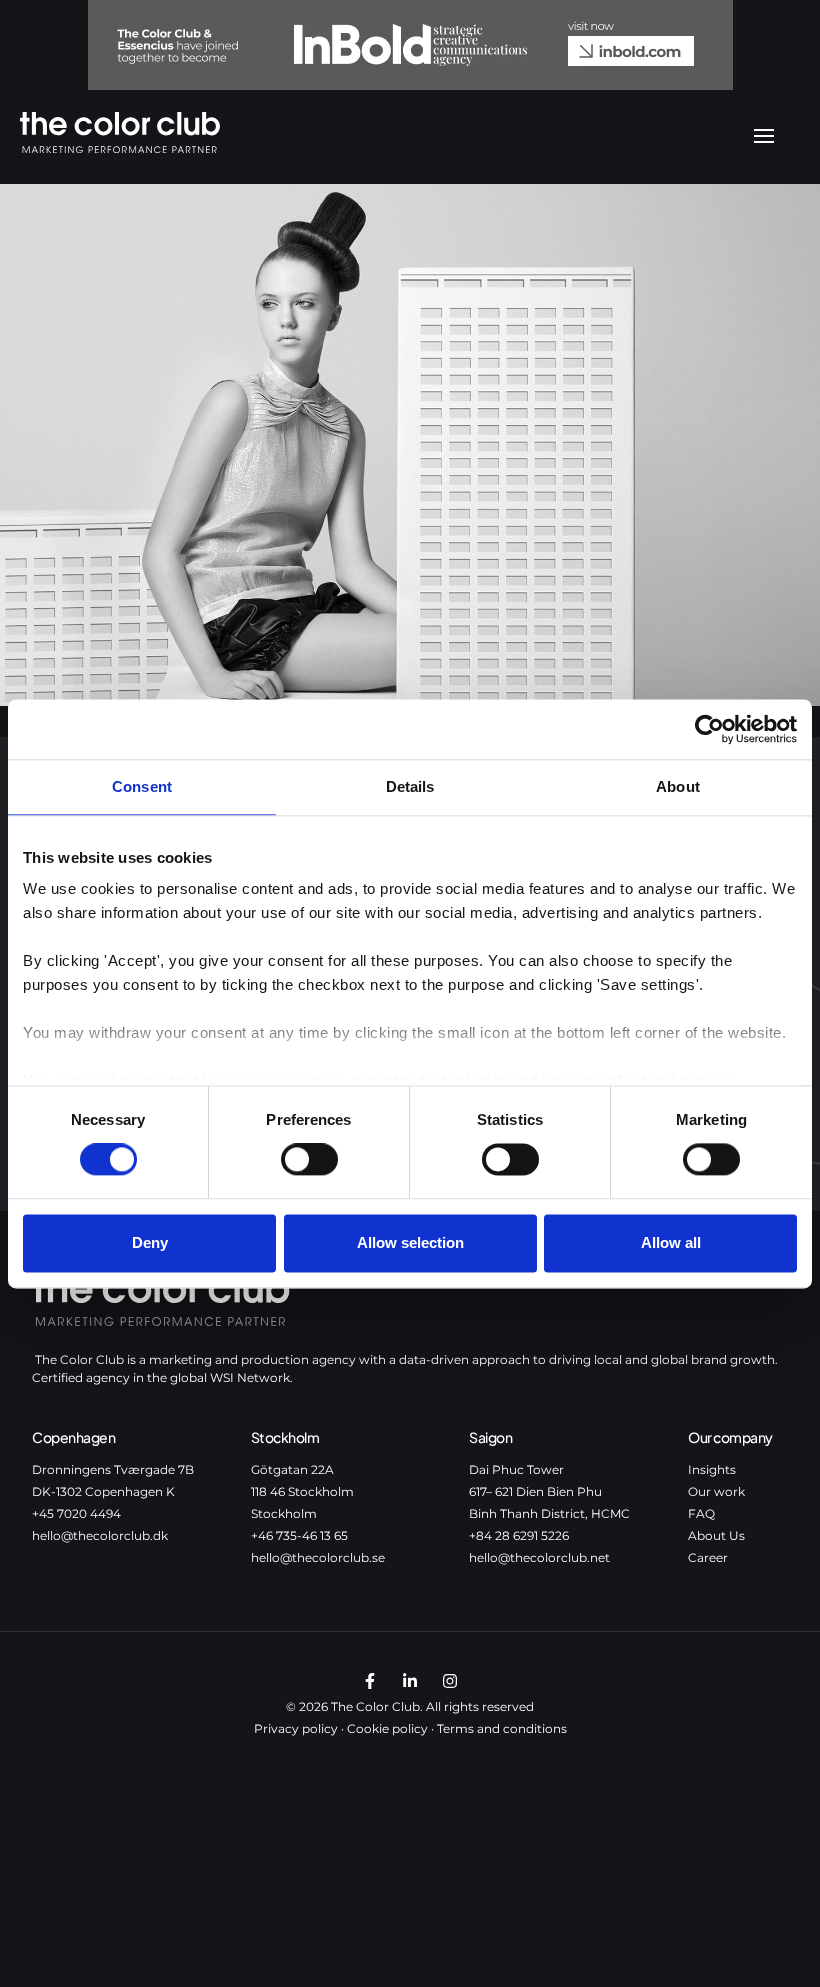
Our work (716, 1491)
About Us (716, 1535)
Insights (712, 1469)
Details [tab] (410, 786)
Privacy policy (296, 1728)
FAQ (701, 1513)
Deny (150, 1242)
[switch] (309, 1160)
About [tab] (678, 786)
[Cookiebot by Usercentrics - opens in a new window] (709, 729)
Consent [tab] (142, 786)
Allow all (671, 1242)
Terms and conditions (502, 1728)
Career (708, 1557)
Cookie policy (387, 1728)
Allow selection (410, 1242)
